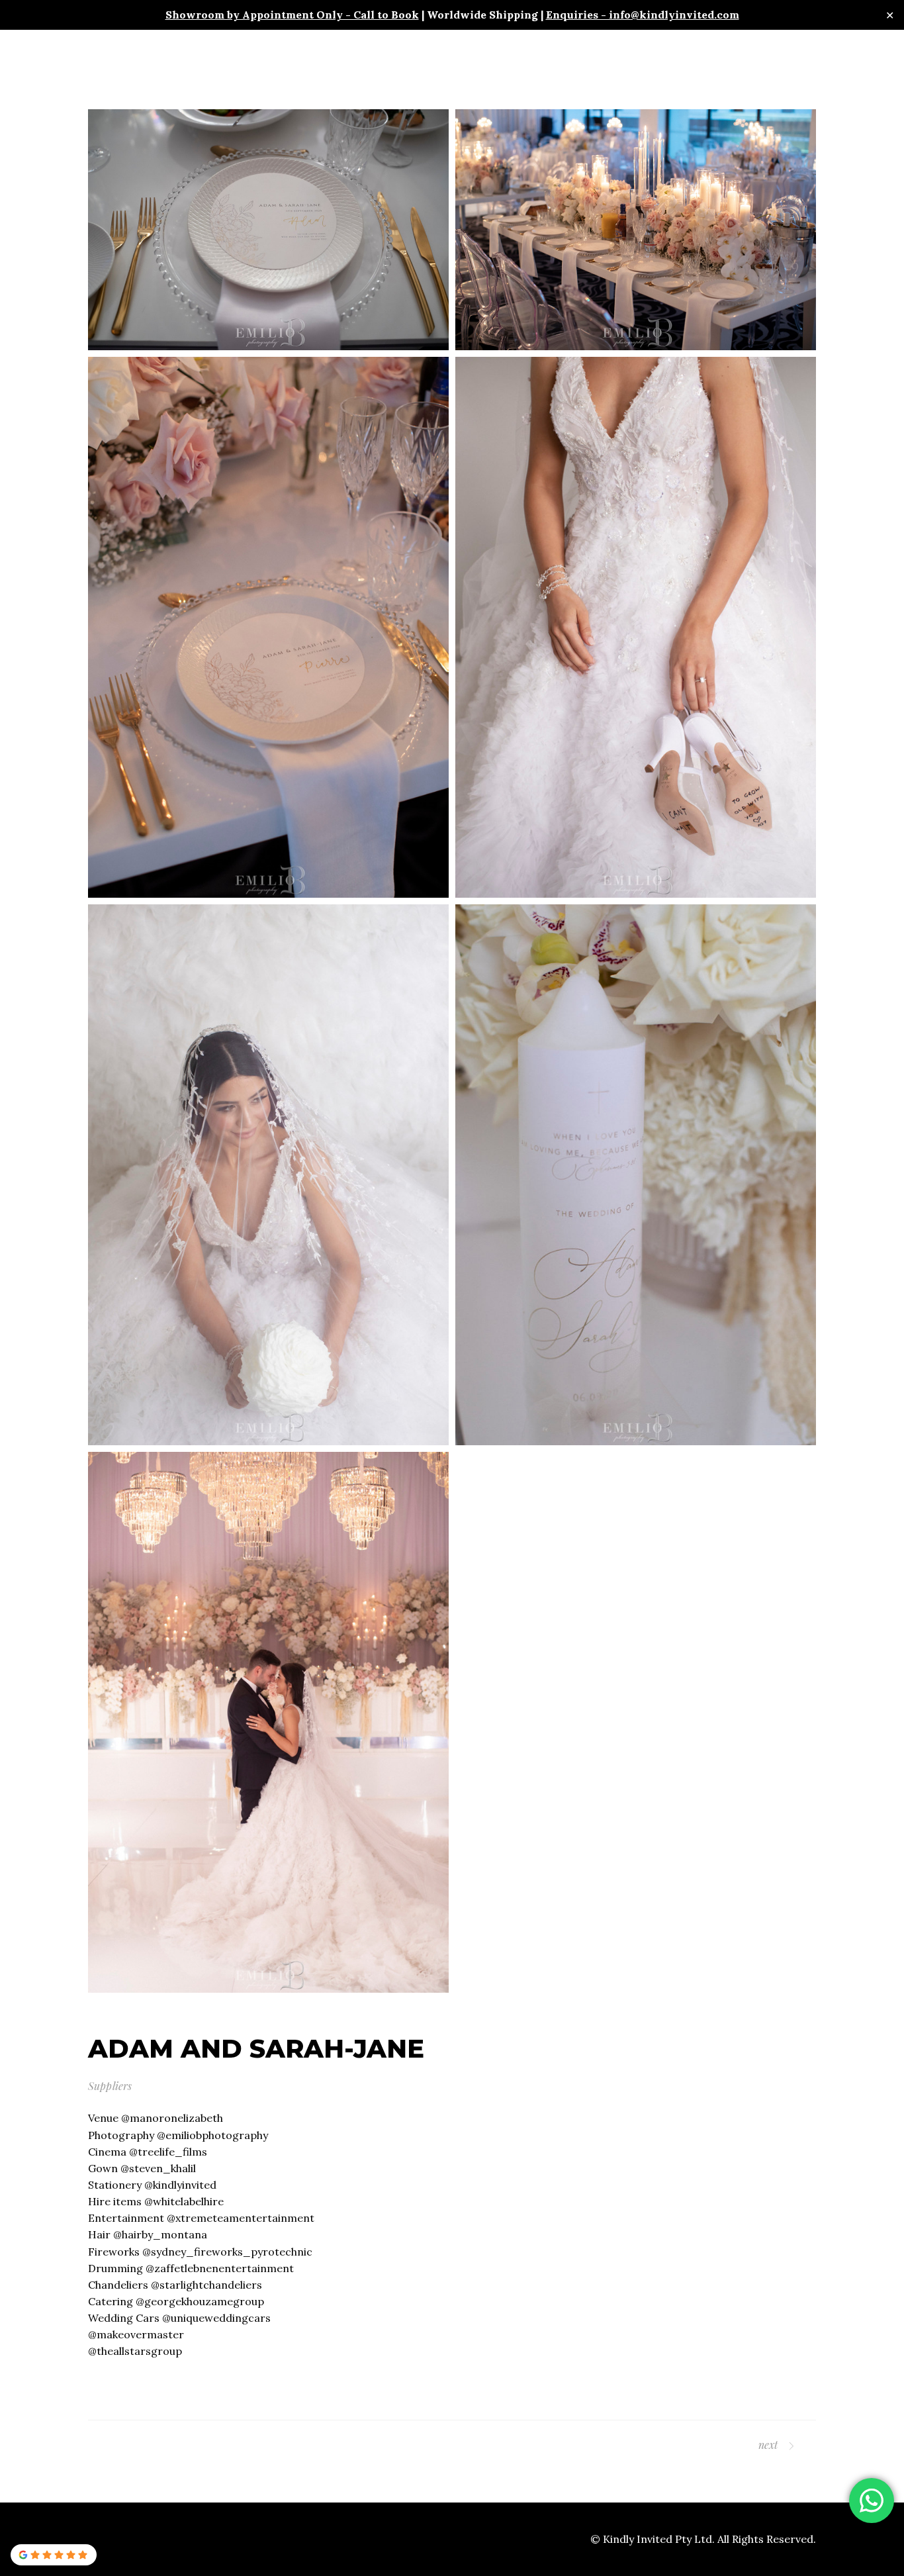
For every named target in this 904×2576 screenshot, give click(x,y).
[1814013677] (268, 627)
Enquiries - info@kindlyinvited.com (643, 15)
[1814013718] (636, 230)
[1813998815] (268, 1175)
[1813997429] (636, 1175)
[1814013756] (268, 230)
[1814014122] (268, 1722)
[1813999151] (636, 627)
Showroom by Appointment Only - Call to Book (292, 15)
